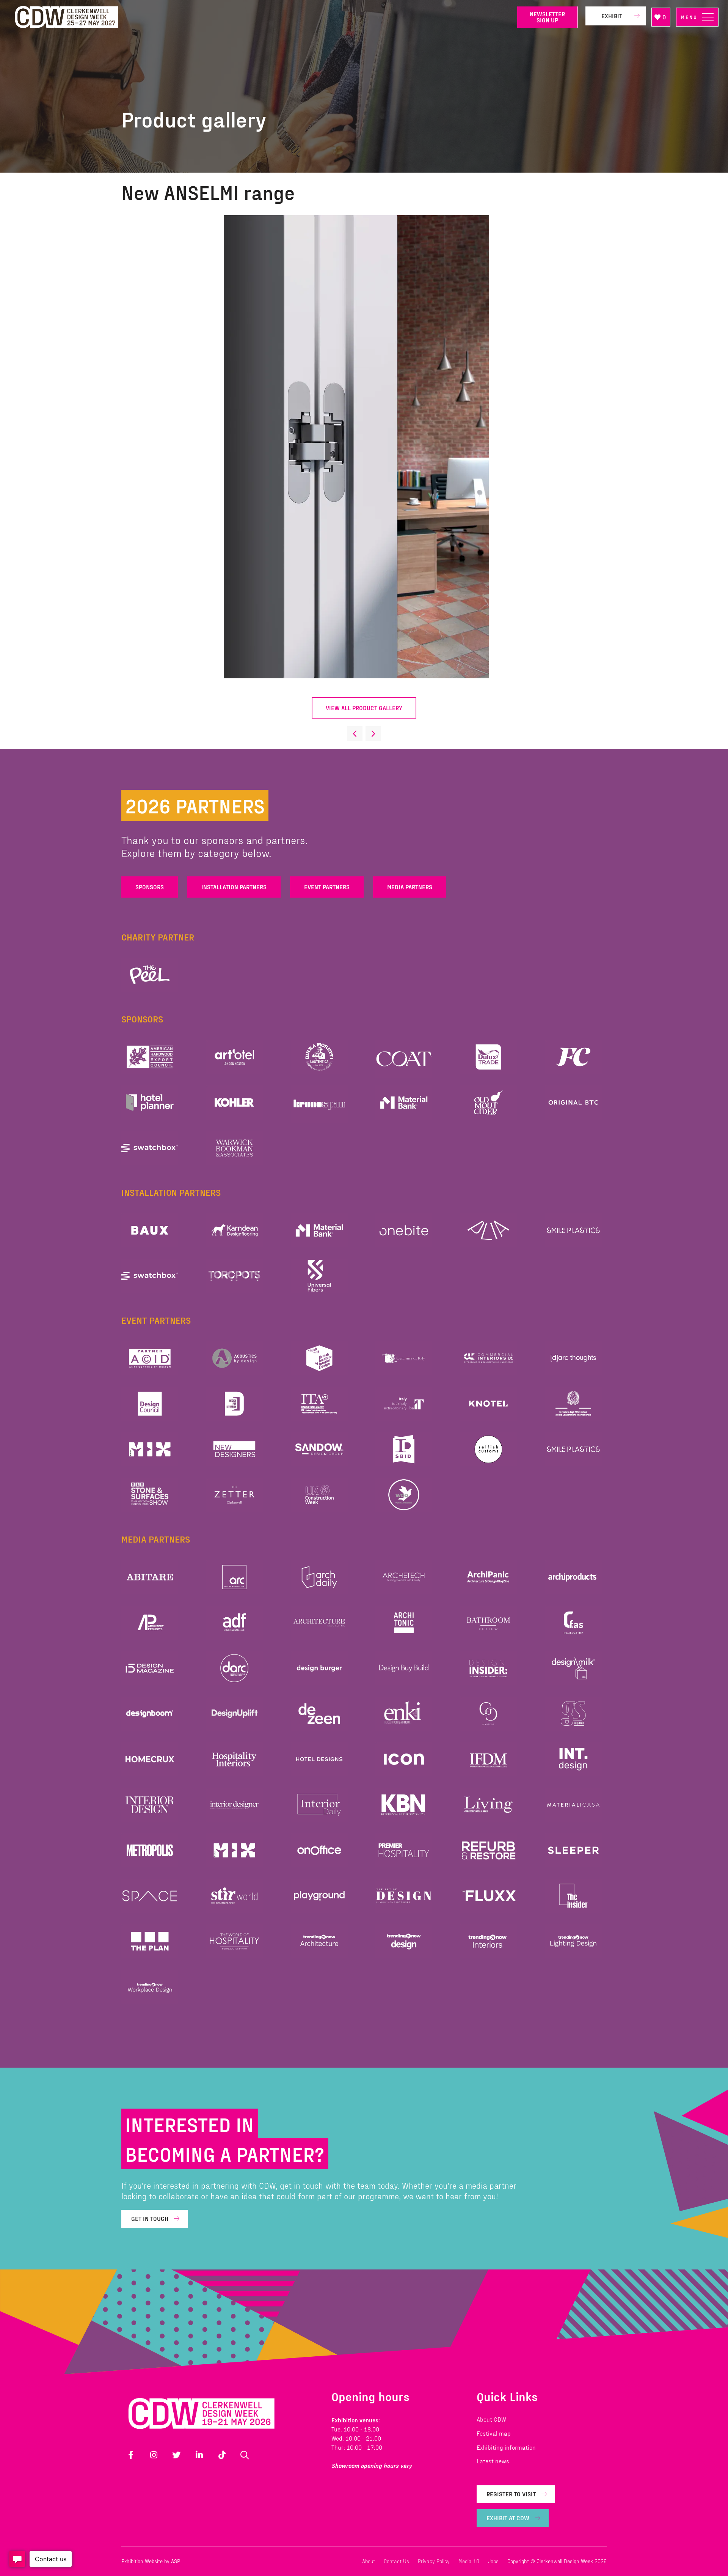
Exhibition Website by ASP (151, 2561)
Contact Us (396, 2561)
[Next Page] (373, 734)
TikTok (222, 2455)
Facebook (131, 2455)
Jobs (493, 2561)
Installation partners (234, 887)
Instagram (154, 2455)
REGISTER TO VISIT (511, 2494)
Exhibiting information (506, 2447)
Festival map (494, 2433)
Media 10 (469, 2561)
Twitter (176, 2455)
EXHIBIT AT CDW (508, 2518)
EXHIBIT (612, 16)
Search (245, 2455)
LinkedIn (199, 2455)
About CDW (491, 2419)
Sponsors (150, 887)
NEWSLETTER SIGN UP (547, 17)
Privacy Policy (434, 2561)
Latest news (493, 2461)
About (369, 2561)
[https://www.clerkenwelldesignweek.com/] (260, 17)
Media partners (410, 887)
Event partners (327, 887)
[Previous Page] (355, 734)
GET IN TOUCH (150, 2218)
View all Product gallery (364, 708)
